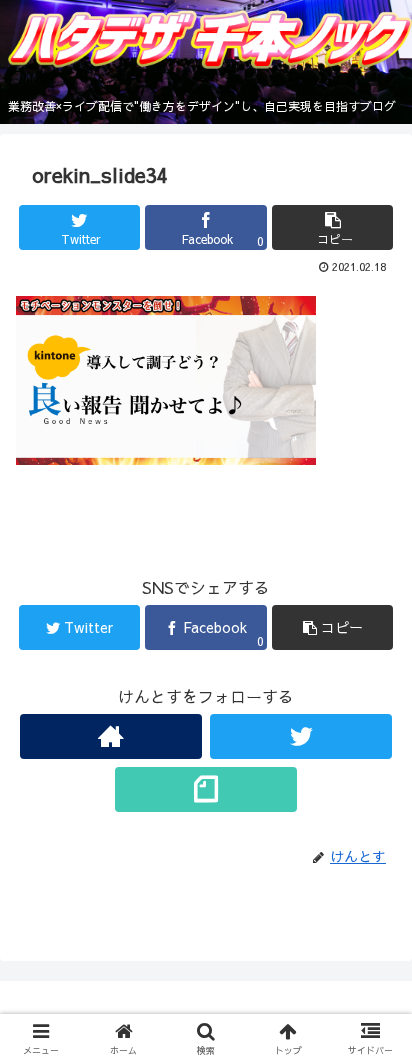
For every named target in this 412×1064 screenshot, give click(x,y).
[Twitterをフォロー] (301, 736)
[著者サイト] (111, 736)
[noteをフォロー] (206, 789)
